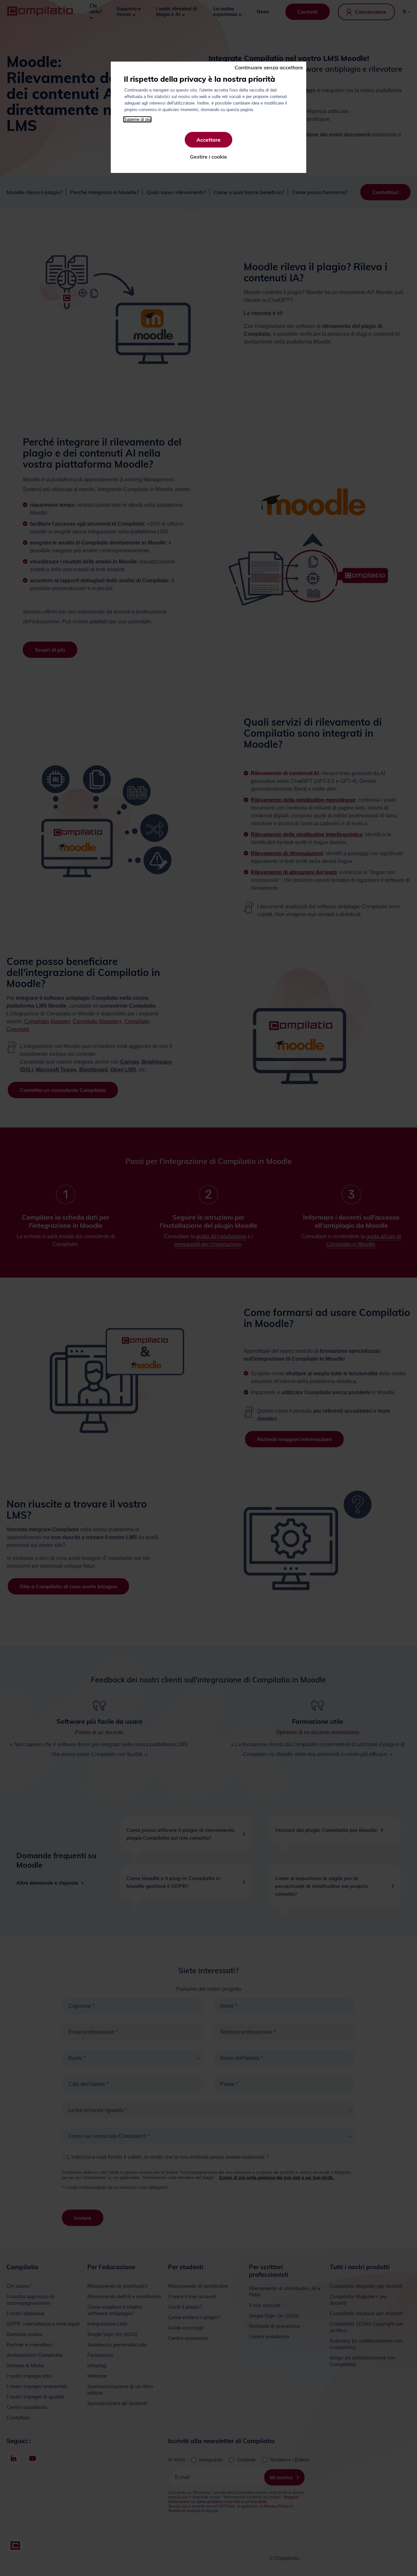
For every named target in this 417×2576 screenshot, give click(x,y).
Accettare (208, 140)
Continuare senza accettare (269, 67)
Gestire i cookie (208, 157)
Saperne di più (137, 119)
